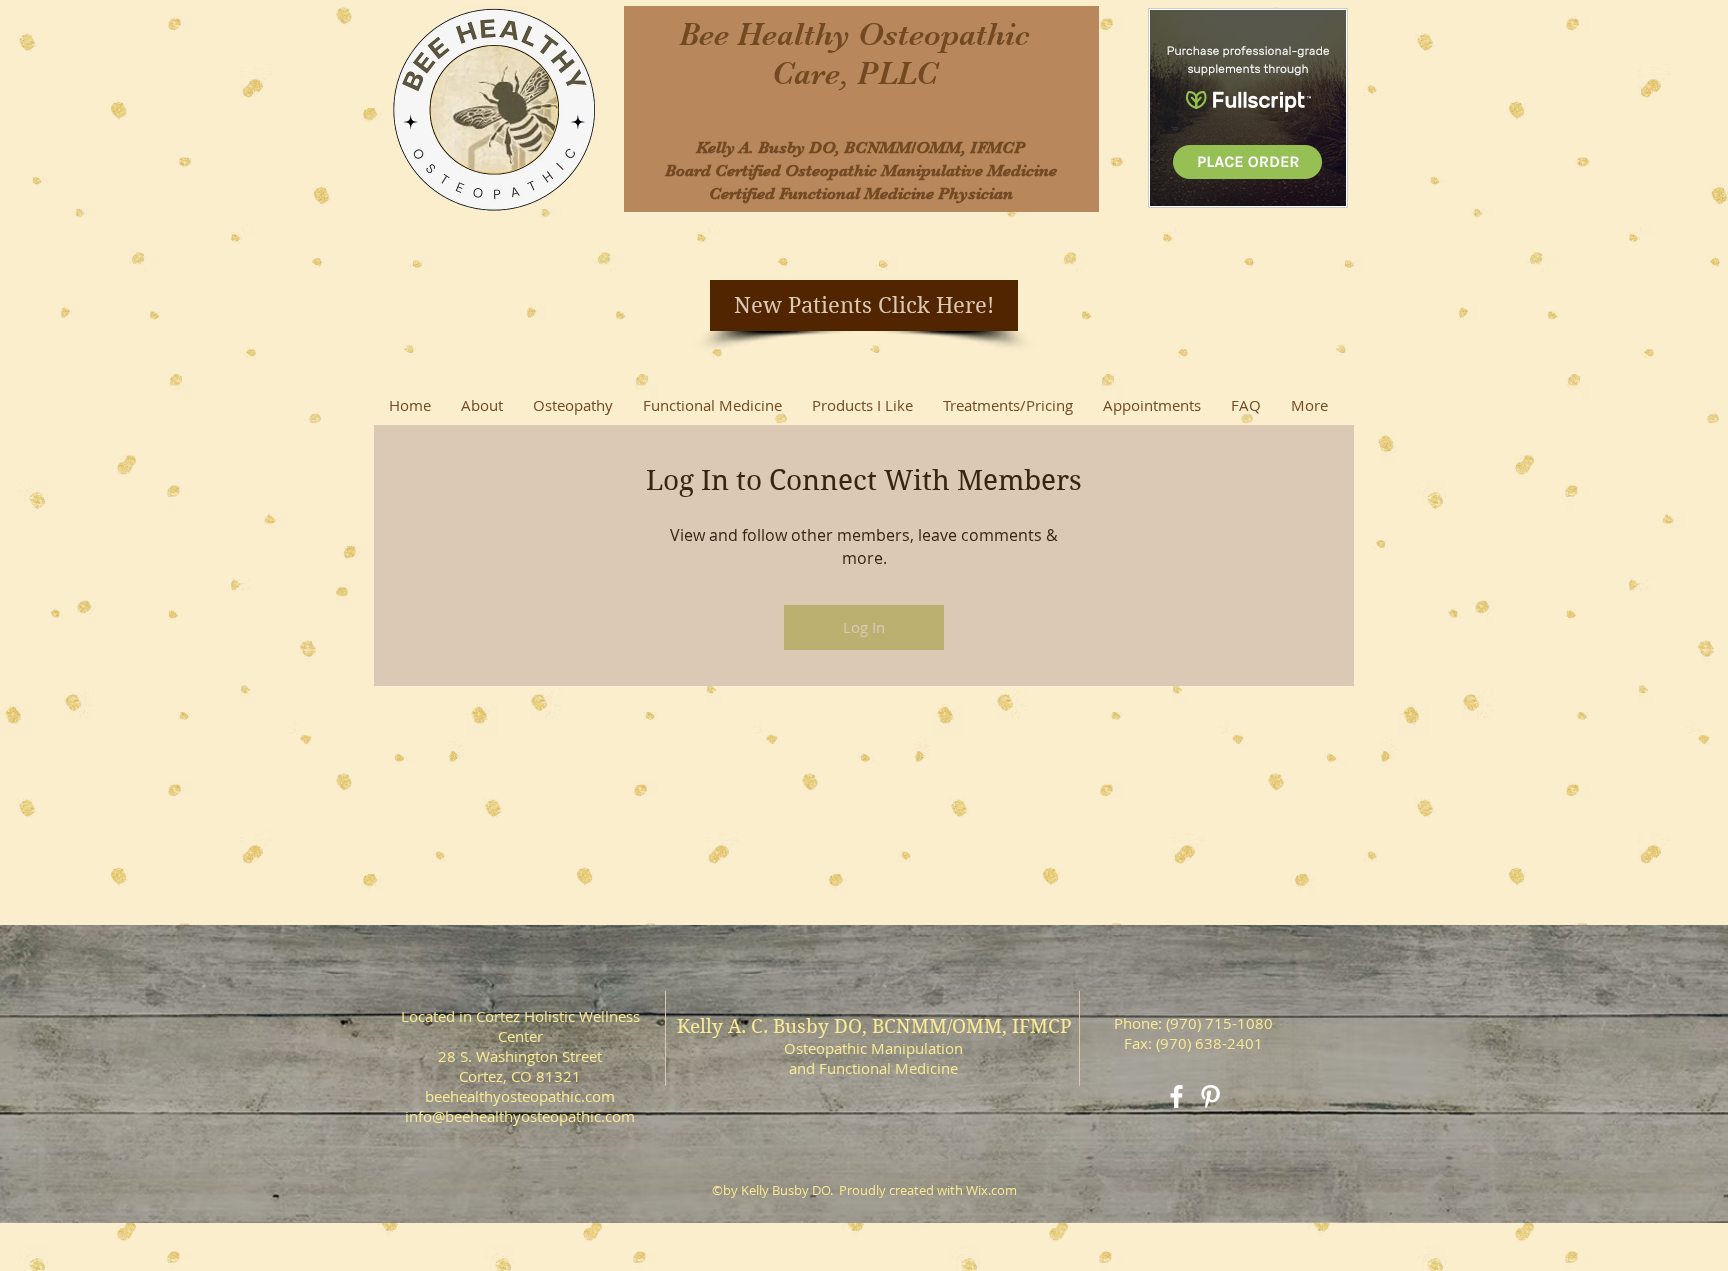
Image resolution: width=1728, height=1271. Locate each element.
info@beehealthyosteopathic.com (520, 1116)
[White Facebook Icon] (1176, 1096)
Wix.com (991, 1190)
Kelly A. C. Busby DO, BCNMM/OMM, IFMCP (874, 1026)
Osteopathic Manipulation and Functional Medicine (873, 1058)
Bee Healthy (768, 34)
